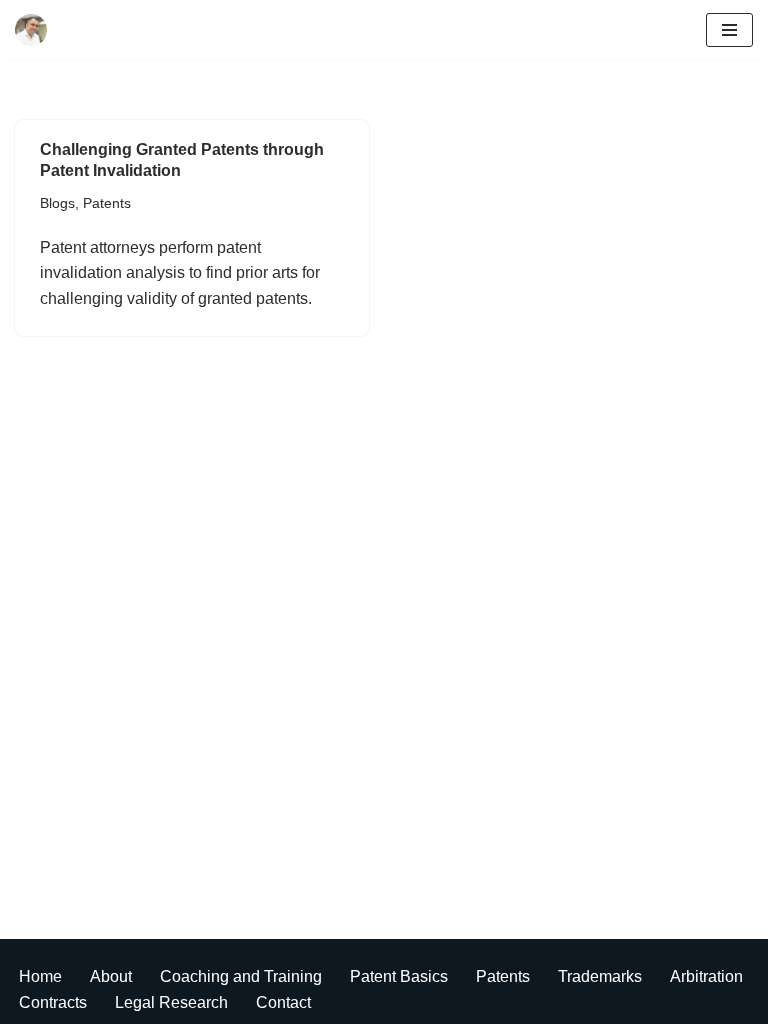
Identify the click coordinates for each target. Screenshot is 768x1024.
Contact (283, 1002)
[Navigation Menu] (729, 30)
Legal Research (171, 1002)
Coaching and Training (241, 976)
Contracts (53, 1002)
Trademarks (600, 976)
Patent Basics (399, 976)
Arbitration (706, 976)
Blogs (57, 203)
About (111, 976)
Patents (107, 203)
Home (40, 976)
